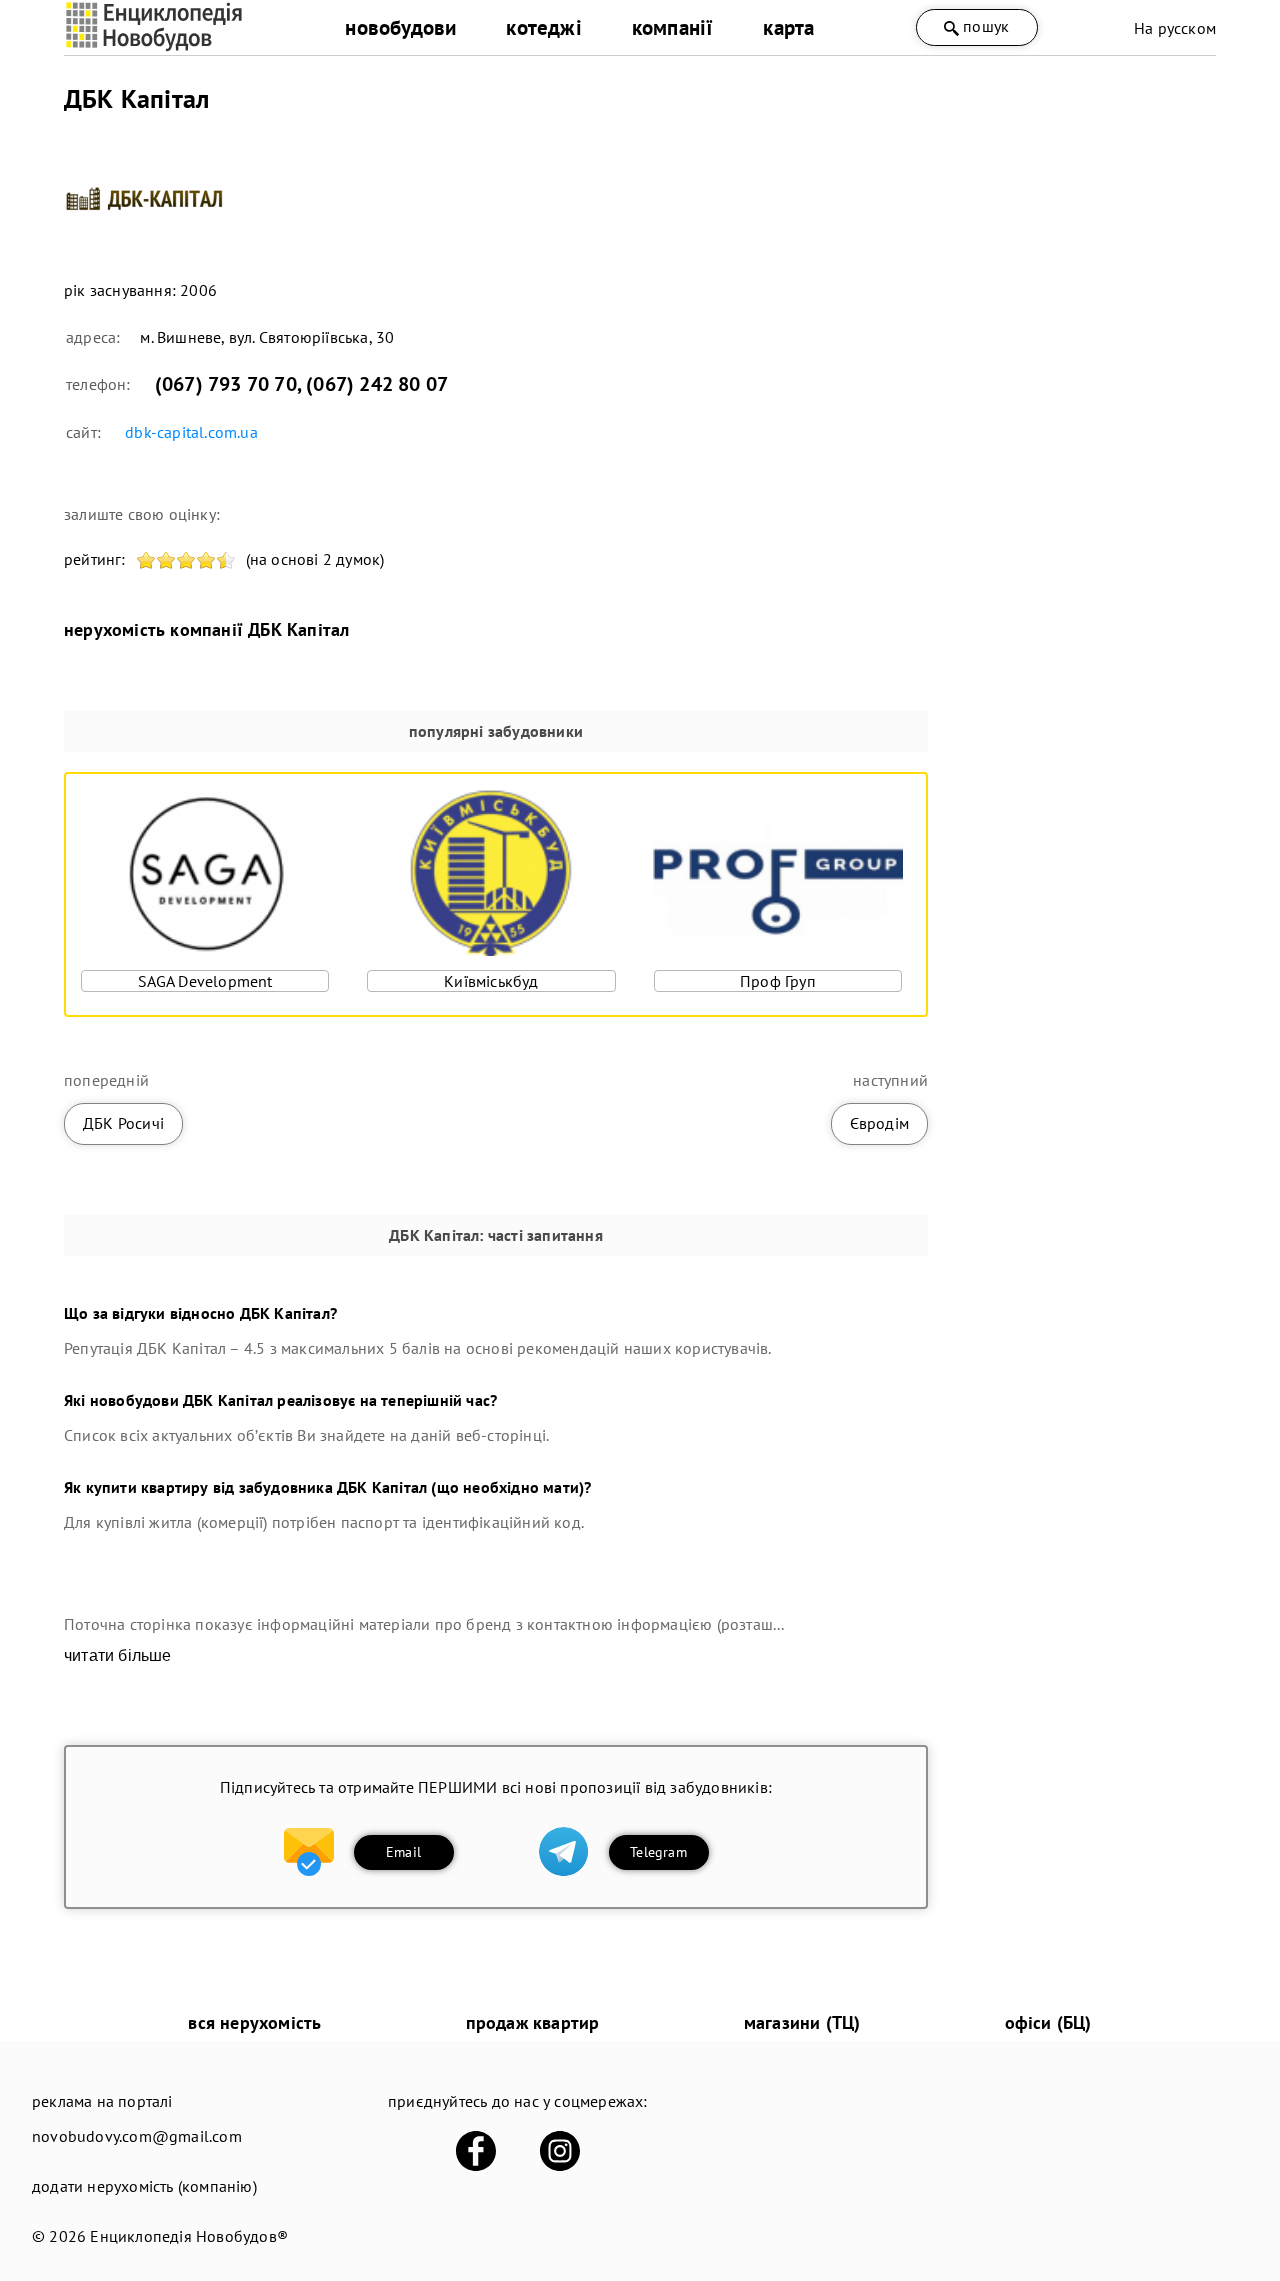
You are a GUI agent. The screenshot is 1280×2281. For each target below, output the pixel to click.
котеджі (543, 27)
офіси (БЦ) (1048, 2022)
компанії (673, 27)
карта (788, 27)
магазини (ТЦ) (802, 2022)
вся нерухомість (254, 2022)
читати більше (118, 1655)
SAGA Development (205, 981)
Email (403, 1852)
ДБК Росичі (123, 1123)
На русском (1175, 28)
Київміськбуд (491, 981)
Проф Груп (778, 981)
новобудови (400, 27)
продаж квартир (533, 2022)
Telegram (658, 1852)
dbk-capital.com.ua (191, 432)
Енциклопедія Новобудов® (189, 2236)
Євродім (879, 1123)
